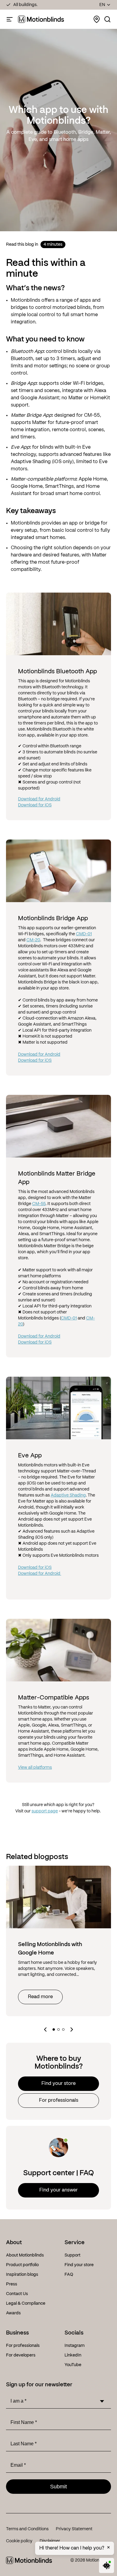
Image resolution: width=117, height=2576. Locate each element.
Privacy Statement (74, 2529)
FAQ (69, 2275)
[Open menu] (10, 19)
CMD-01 (84, 934)
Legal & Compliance (26, 2303)
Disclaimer (50, 2541)
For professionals (59, 2101)
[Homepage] (41, 19)
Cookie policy (19, 2541)
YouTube (73, 2365)
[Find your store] (97, 19)
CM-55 (39, 1204)
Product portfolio (22, 2265)
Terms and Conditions (27, 2529)
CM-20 (33, 940)
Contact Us (17, 2294)
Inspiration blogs (22, 2275)
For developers (21, 2355)
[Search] (107, 19)
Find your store (58, 2084)
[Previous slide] (45, 2029)
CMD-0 (68, 1318)
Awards (13, 2313)
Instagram (75, 2346)
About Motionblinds (25, 2255)
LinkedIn (73, 2355)
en (102, 5)
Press (12, 2284)
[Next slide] (72, 2029)
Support (72, 2255)
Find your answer (58, 2190)
